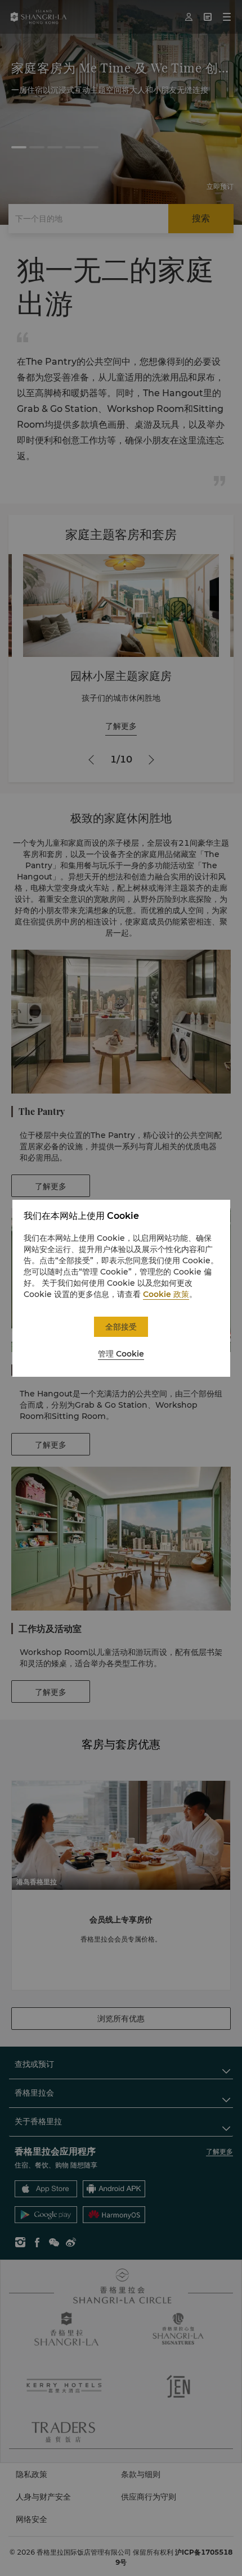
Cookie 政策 (166, 1294)
